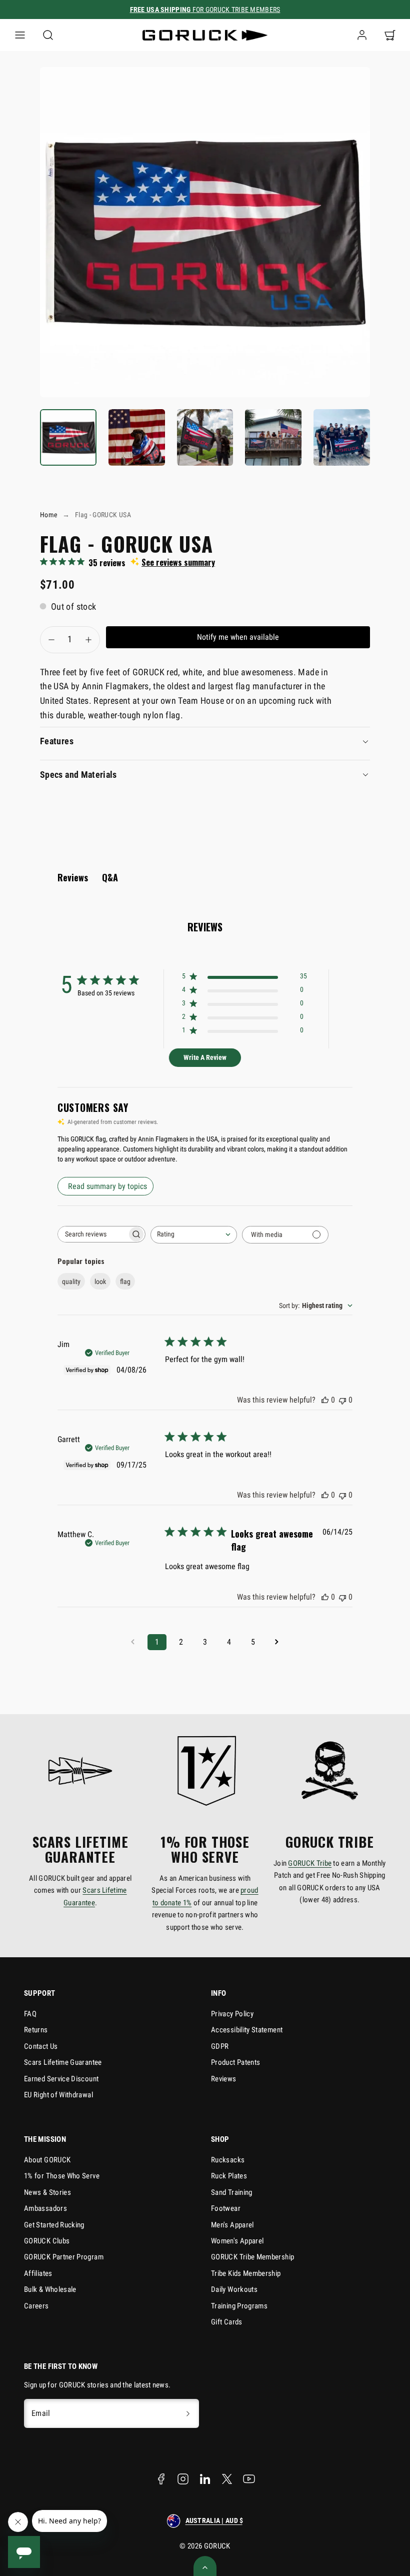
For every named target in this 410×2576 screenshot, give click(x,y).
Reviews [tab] (73, 877)
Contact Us (41, 2046)
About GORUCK (47, 2160)
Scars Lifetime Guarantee (63, 2062)
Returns (36, 2030)
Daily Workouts (234, 2289)
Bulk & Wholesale (50, 2289)
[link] (362, 35)
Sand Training (232, 2192)
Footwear (226, 2208)
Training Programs (239, 2306)
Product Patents (235, 2062)
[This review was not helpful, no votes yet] (342, 1400)
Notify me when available (238, 637)
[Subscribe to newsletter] (188, 2413)
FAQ (30, 2014)
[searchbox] (92, 1234)
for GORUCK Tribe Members (205, 10)
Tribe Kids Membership (246, 2273)
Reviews (224, 2079)
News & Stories (47, 2192)
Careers (36, 2306)
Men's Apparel (232, 2225)
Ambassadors (45, 2208)
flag (125, 1281)
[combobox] (194, 1235)
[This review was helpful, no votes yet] (325, 1400)
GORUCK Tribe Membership (252, 2257)
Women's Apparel (237, 2241)
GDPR (220, 2046)
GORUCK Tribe (310, 1863)
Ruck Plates (229, 2176)
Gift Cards (227, 2322)
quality (71, 1281)
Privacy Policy (232, 2014)
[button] (20, 35)
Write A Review (205, 1057)
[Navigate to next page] (277, 1642)
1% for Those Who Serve (62, 2176)
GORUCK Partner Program (64, 2257)
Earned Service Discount (61, 2079)
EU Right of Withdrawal (58, 2095)
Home (49, 515)
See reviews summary (178, 562)
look (100, 1281)
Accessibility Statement (247, 2030)
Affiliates (38, 2273)
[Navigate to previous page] (133, 1642)
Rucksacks (228, 2160)
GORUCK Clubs (47, 2241)
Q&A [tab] (110, 877)
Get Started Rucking (54, 2225)
